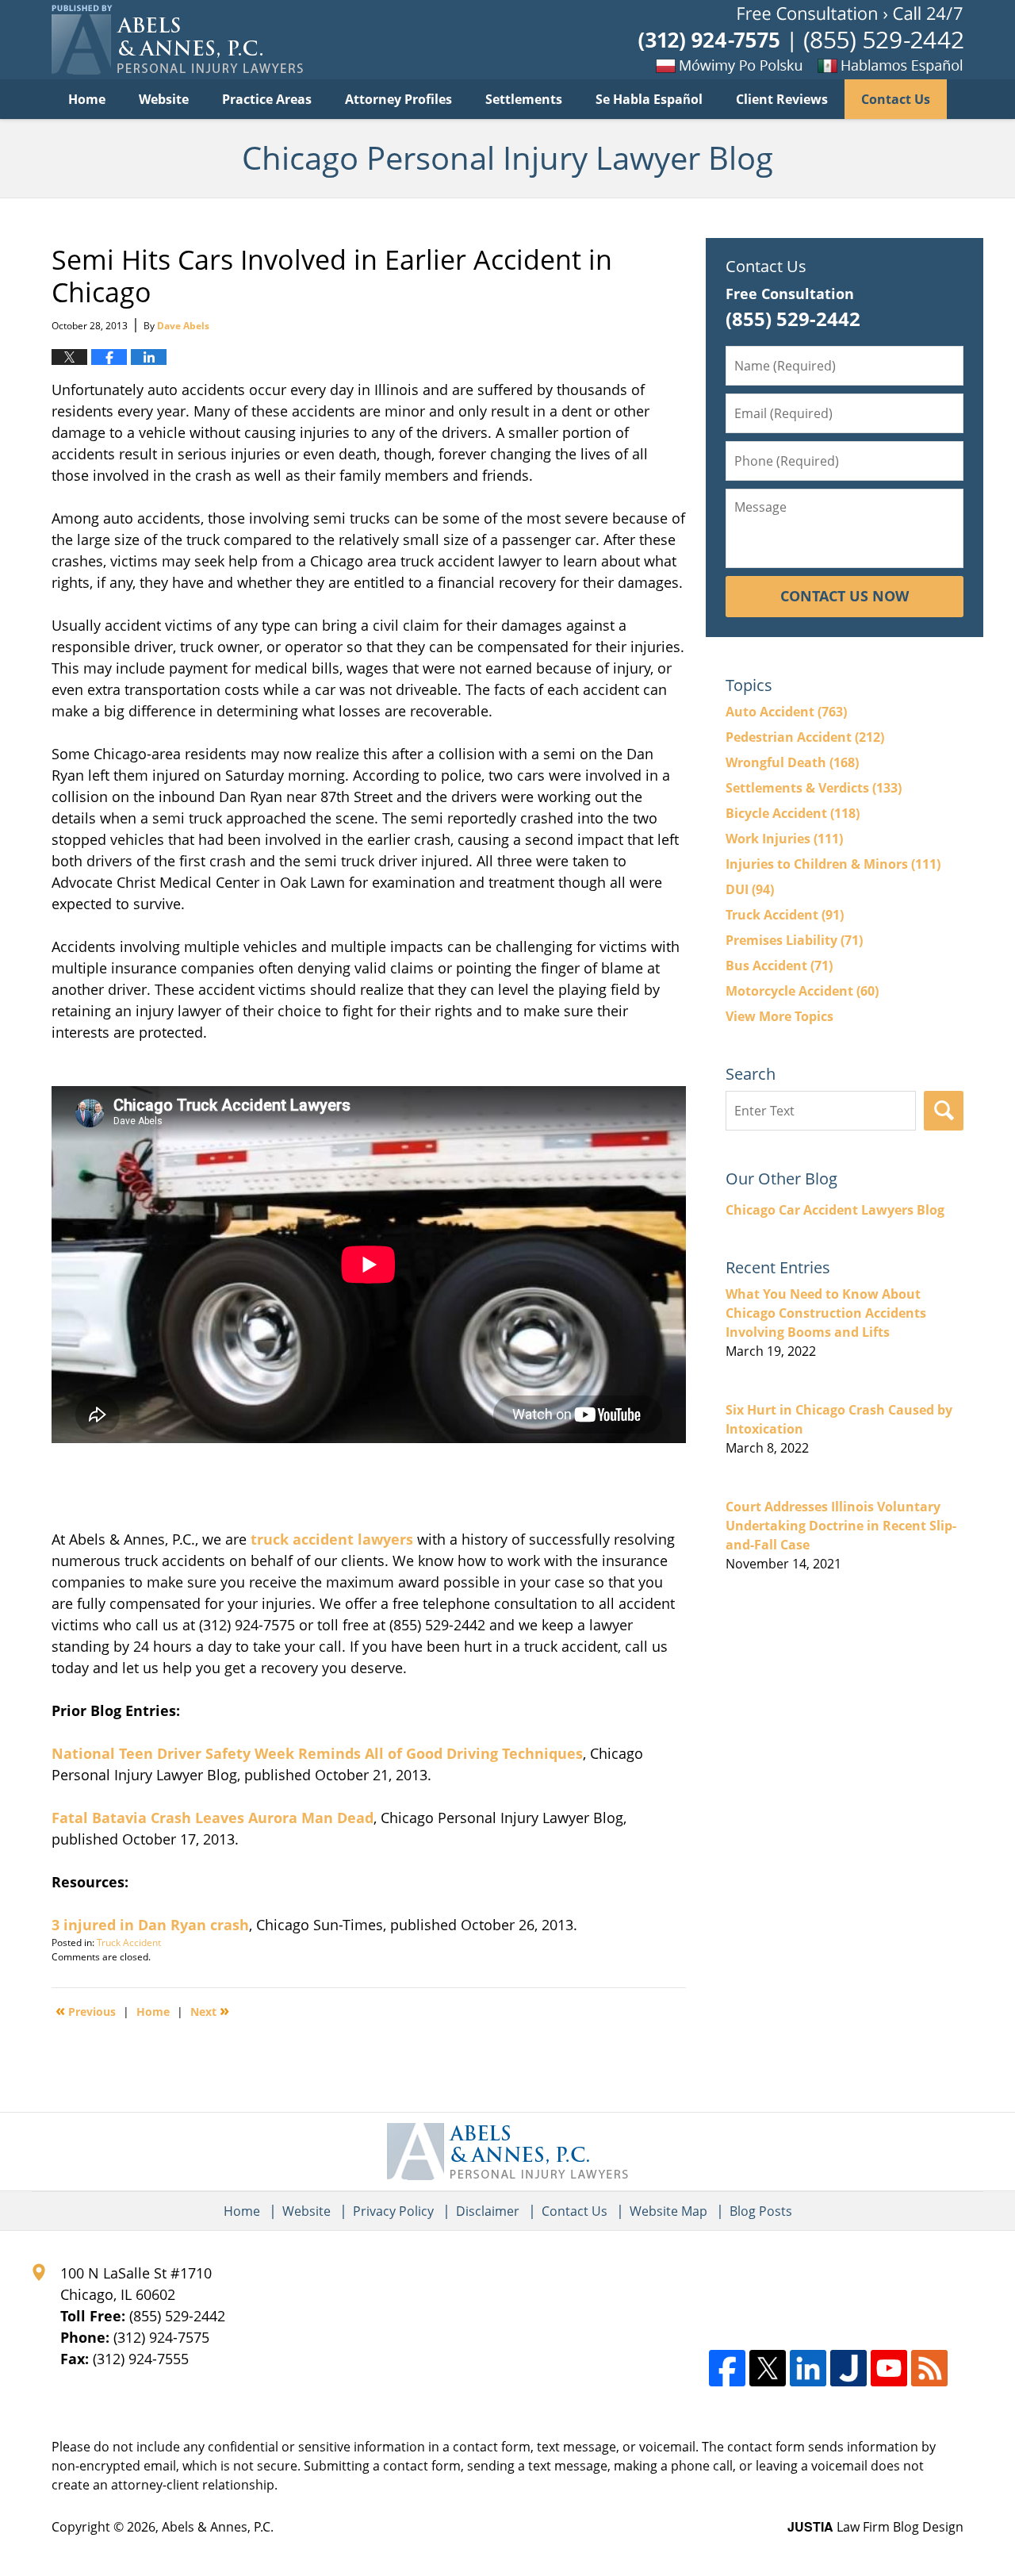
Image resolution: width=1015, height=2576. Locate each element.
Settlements (524, 99)
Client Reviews (782, 99)
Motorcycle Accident (802, 991)
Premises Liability (794, 940)
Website (164, 99)
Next (210, 2010)
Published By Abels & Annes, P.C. (801, 40)
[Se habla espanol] (916, 65)
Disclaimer (488, 2211)
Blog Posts (761, 2211)
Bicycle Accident (793, 813)
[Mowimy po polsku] (733, 65)
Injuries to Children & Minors (833, 864)
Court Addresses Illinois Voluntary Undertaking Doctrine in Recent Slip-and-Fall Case (841, 1526)
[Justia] (848, 2368)
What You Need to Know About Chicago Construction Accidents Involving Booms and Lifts (826, 1313)
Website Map (668, 2211)
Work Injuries (784, 839)
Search (944, 1111)
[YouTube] (889, 2368)
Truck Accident (129, 1943)
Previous (86, 2010)
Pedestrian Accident (805, 737)
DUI (750, 889)
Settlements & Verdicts (814, 788)
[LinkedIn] (808, 2368)
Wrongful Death (792, 762)
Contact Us (896, 99)
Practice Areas (267, 99)
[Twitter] (768, 2368)
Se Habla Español (649, 99)
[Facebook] (727, 2368)
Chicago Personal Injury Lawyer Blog (177, 40)
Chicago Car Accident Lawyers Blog (835, 1210)
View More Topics (779, 1016)
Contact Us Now (845, 596)
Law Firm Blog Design (875, 2527)
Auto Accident (786, 712)
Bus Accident (779, 966)
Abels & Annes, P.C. (218, 2527)
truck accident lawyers (332, 1539)
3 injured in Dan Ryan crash (150, 1925)
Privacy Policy (393, 2211)
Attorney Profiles (398, 99)
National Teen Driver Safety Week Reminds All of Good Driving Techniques (317, 1753)
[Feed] (929, 2368)
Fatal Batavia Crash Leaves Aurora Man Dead (213, 1818)
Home (87, 99)
